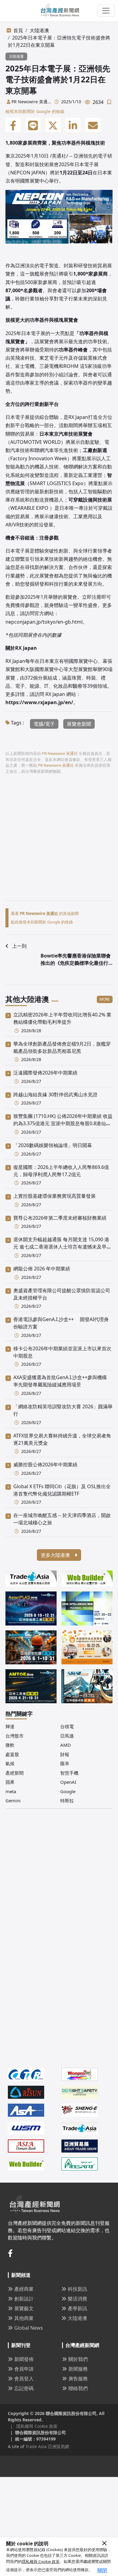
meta (11, 1791)
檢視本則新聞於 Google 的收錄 (35, 111)
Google (68, 1791)
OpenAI (68, 1782)
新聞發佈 (24, 2359)
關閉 (102, 2570)
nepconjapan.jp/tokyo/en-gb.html (44, 622)
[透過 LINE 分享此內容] (33, 125)
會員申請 (24, 2369)
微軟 (10, 1745)
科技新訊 (77, 2289)
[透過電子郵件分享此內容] (93, 125)
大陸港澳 (39, 30)
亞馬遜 (67, 1736)
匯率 (65, 1763)
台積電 (67, 1726)
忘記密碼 (24, 2388)
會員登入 (24, 2379)
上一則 (19, 946)
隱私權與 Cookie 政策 (41, 2561)
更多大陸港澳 (56, 1555)
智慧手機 (69, 1773)
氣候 (10, 1763)
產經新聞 (15, 1773)
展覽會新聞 (79, 724)
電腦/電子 (44, 724)
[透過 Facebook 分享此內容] (13, 125)
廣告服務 (78, 2379)
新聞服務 (78, 2369)
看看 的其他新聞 (45, 913)
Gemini (13, 1800)
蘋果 (10, 1782)
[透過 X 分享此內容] (53, 125)
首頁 (18, 30)
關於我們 (78, 2359)
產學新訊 (77, 2308)
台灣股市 (15, 1736)
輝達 (10, 1726)
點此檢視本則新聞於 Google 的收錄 (42, 922)
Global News (29, 2328)
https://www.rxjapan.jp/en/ (39, 702)
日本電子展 (87, 164)
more (105, 999)
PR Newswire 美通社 (29, 102)
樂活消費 (77, 2299)
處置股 (12, 1754)
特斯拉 (67, 1800)
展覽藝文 (24, 2308)
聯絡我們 (78, 2388)
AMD (66, 1745)
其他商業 (24, 2318)
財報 (65, 1754)
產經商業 (24, 2289)
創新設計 (24, 2299)
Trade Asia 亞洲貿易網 (47, 2446)
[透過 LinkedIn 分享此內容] (73, 125)
